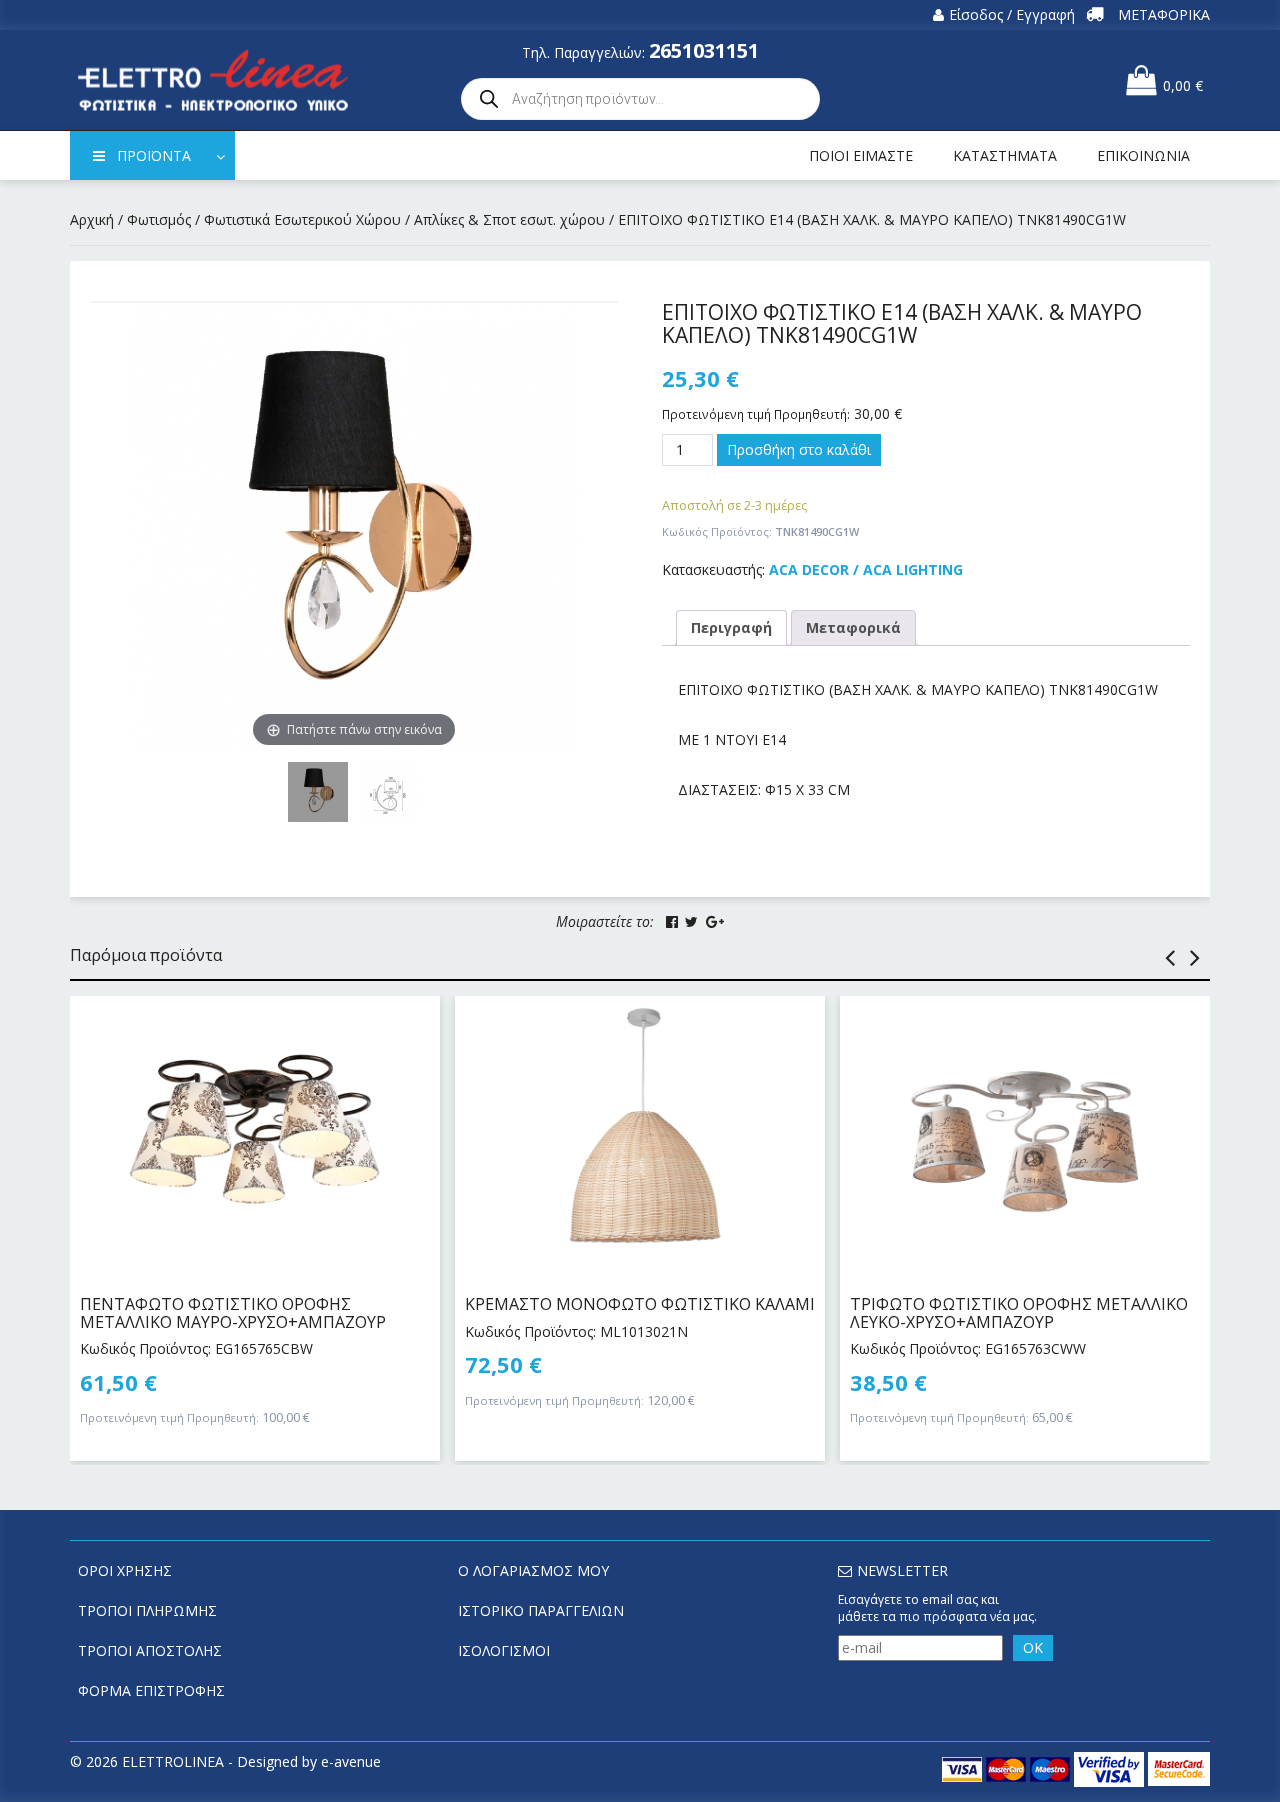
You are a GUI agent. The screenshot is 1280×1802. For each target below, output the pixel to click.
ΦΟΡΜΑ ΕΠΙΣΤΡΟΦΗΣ (151, 1690)
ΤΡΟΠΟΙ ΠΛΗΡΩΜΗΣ (147, 1610)
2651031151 (704, 50)
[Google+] (715, 922)
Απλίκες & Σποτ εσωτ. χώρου (509, 219)
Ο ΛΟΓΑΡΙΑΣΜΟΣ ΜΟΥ (533, 1570)
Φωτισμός (159, 219)
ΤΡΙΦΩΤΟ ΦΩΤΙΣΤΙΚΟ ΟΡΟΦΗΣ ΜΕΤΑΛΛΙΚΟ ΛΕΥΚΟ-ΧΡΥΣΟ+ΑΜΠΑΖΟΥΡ (1019, 1313)
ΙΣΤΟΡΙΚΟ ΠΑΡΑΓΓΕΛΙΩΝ (541, 1610)
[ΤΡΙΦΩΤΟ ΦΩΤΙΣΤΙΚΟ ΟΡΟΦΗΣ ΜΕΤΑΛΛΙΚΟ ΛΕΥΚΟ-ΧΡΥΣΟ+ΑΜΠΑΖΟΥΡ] (1025, 1136)
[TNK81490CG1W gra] (390, 792)
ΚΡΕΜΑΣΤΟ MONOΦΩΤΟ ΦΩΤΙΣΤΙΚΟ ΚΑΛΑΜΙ (640, 1304)
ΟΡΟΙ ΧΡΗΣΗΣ (125, 1570)
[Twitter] (691, 922)
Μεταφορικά (853, 627)
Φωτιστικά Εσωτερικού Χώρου (302, 219)
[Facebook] (672, 922)
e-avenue (351, 1761)
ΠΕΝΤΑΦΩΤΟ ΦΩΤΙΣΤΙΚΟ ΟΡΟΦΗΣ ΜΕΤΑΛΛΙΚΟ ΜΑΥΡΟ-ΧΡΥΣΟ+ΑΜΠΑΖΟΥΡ (233, 1313)
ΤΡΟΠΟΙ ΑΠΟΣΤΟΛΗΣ (150, 1650)
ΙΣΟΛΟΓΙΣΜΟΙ (504, 1650)
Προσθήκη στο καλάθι (799, 449)
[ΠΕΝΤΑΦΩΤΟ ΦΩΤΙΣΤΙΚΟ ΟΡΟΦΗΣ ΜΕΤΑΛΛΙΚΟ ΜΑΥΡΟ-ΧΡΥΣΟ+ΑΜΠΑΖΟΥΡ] (255, 1136)
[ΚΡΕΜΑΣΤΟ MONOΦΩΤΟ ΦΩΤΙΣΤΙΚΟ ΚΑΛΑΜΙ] (640, 1136)
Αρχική (92, 219)
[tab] (731, 628)
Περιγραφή (731, 627)
